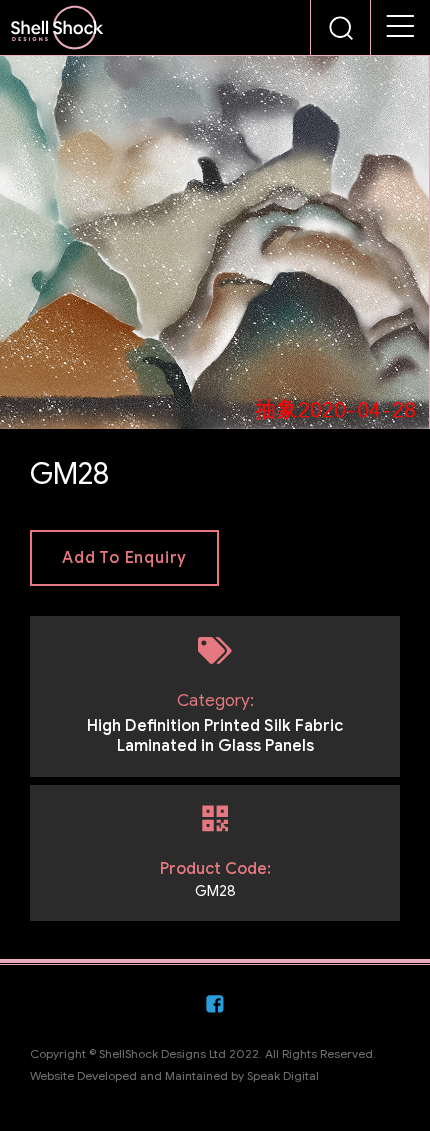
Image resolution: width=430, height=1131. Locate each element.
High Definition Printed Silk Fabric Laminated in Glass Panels (215, 736)
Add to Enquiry (124, 558)
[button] (401, 28)
